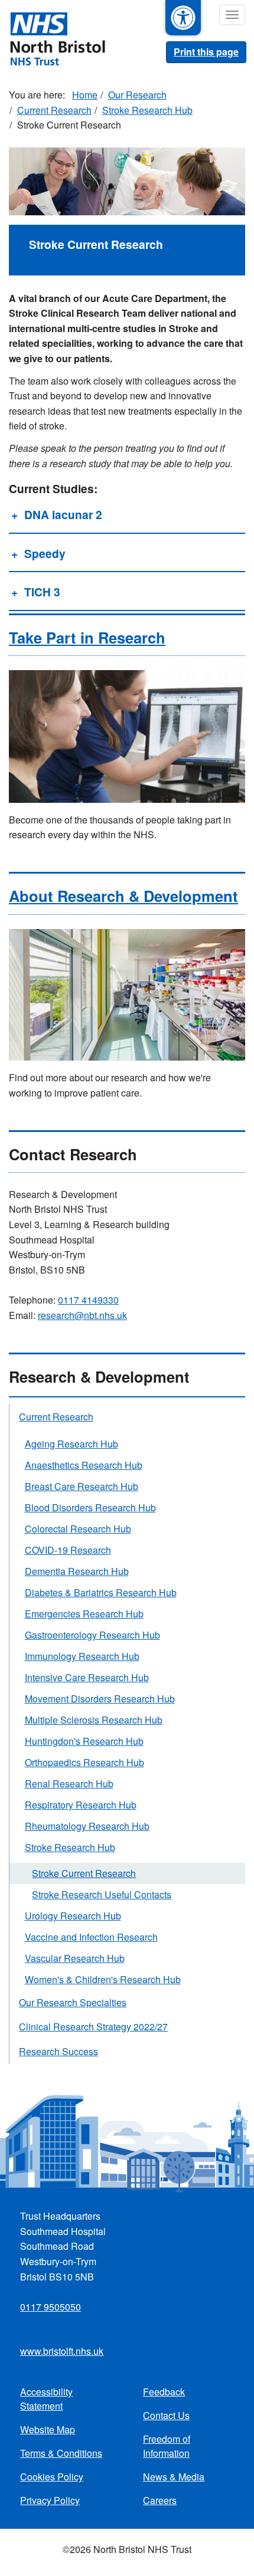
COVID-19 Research (68, 1550)
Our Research (137, 95)
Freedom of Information (167, 2446)
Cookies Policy (52, 2477)
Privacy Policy (50, 2500)
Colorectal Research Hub (78, 1529)
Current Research (54, 110)
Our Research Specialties (73, 2002)
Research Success (58, 2051)
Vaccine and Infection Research (91, 1937)
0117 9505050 (51, 2307)
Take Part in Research (87, 637)
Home (85, 95)
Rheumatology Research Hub (87, 1826)
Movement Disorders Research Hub (100, 1699)
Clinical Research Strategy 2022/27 (93, 2027)
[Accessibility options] (183, 18)
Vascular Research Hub (75, 1958)
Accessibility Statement (46, 2399)
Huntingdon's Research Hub (84, 1741)
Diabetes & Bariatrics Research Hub (101, 1592)
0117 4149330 (88, 1300)
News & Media (174, 2477)
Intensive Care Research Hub (87, 1677)
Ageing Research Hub (71, 1444)
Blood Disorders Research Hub (90, 1507)
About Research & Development (123, 896)
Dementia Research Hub (77, 1571)
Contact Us (166, 2415)
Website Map (48, 2429)
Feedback (164, 2392)
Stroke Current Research (84, 1873)
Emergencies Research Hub (84, 1614)
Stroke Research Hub (147, 110)
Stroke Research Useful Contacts (102, 1894)
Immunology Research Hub (82, 1656)
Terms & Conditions (61, 2453)
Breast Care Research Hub (82, 1486)
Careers (160, 2500)
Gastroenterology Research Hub (92, 1635)
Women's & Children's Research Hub (103, 1979)
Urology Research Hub (73, 1916)
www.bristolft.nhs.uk (62, 2351)
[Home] (53, 38)
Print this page (206, 52)
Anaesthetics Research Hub (84, 1465)
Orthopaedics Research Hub (84, 1762)
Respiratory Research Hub (81, 1805)
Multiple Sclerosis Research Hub (94, 1720)
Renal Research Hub (69, 1783)
